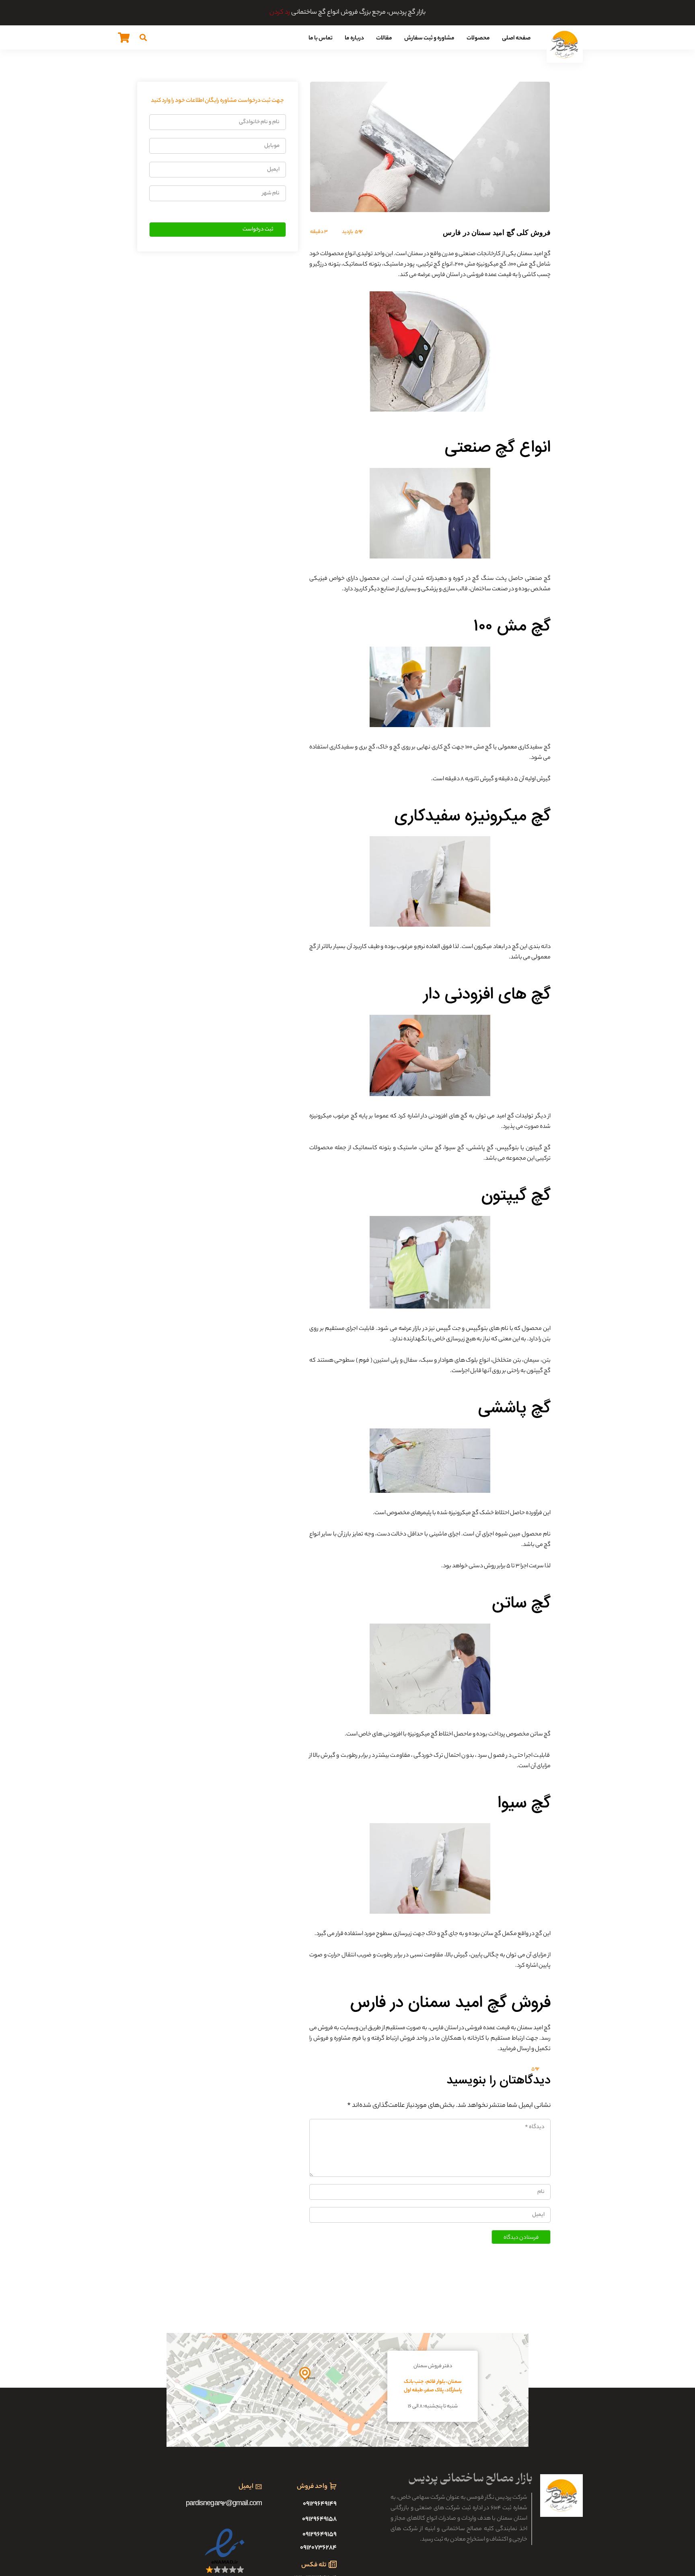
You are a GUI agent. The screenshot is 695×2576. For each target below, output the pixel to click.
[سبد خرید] (124, 37)
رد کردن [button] (280, 13)
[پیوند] (565, 45)
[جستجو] (143, 37)
